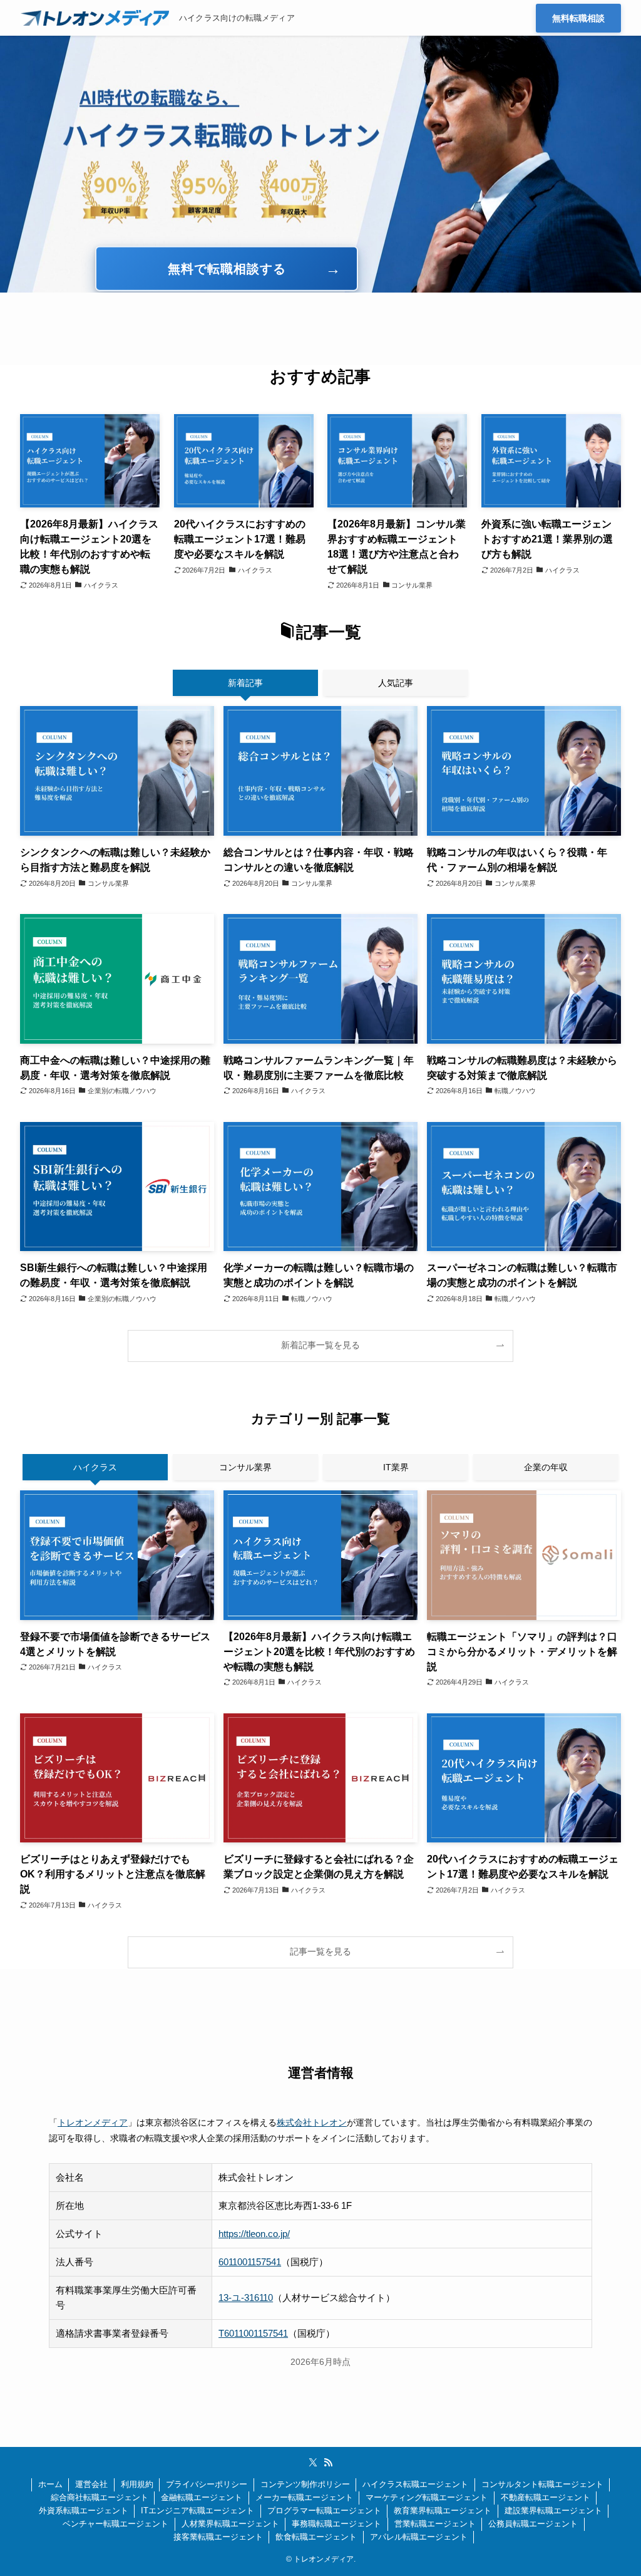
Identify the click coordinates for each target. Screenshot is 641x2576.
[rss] (328, 2463)
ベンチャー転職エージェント (115, 2524)
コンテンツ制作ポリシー (305, 2484)
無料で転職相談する (227, 269)
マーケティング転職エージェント (427, 2497)
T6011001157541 (253, 2333)
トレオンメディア (93, 2122)
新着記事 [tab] (245, 683)
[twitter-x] (313, 2463)
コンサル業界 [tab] (245, 1467)
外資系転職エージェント (84, 2511)
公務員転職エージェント (533, 2524)
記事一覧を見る (320, 1952)
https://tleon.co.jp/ (254, 2234)
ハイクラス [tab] (95, 1467)
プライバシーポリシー (207, 2484)
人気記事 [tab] (396, 683)
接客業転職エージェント (218, 2537)
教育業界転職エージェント (443, 2511)
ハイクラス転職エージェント (415, 2484)
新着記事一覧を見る (320, 1345)
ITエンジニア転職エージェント (197, 2511)
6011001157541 (250, 2262)
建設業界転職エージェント (553, 2511)
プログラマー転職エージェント (324, 2511)
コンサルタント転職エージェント (542, 2484)
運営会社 (91, 2484)
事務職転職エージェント (336, 2524)
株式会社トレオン (312, 2122)
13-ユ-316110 (246, 2298)
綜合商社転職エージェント (100, 2497)
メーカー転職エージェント (304, 2497)
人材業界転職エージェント (230, 2524)
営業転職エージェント (435, 2524)
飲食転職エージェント (316, 2537)
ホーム (50, 2484)
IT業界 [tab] (396, 1467)
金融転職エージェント (202, 2497)
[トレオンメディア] (95, 18)
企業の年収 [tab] (546, 1467)
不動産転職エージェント (546, 2497)
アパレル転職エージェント (419, 2537)
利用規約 (137, 2484)
